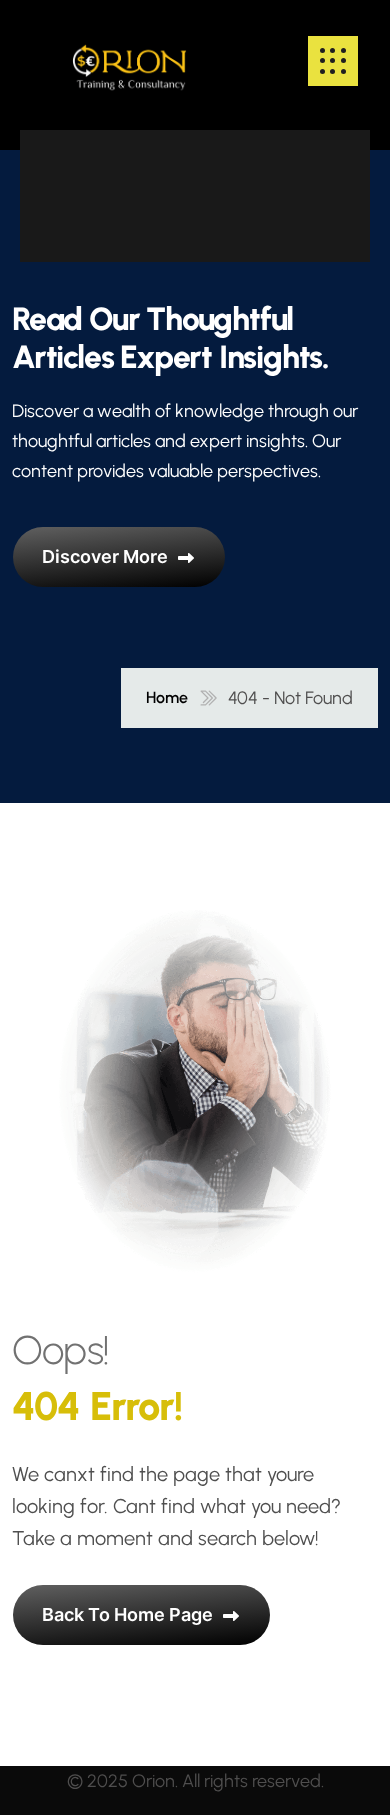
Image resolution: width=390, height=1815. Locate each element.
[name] (129, 61)
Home (167, 698)
